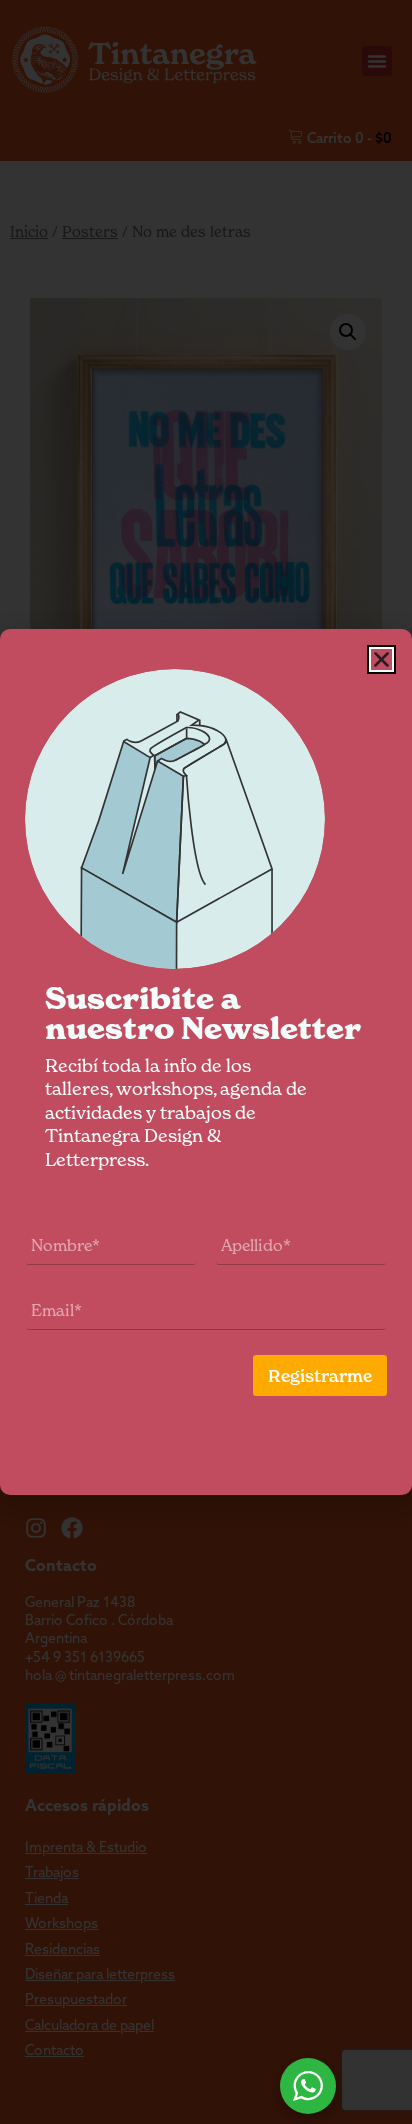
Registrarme (320, 1375)
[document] (206, 1062)
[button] (381, 659)
